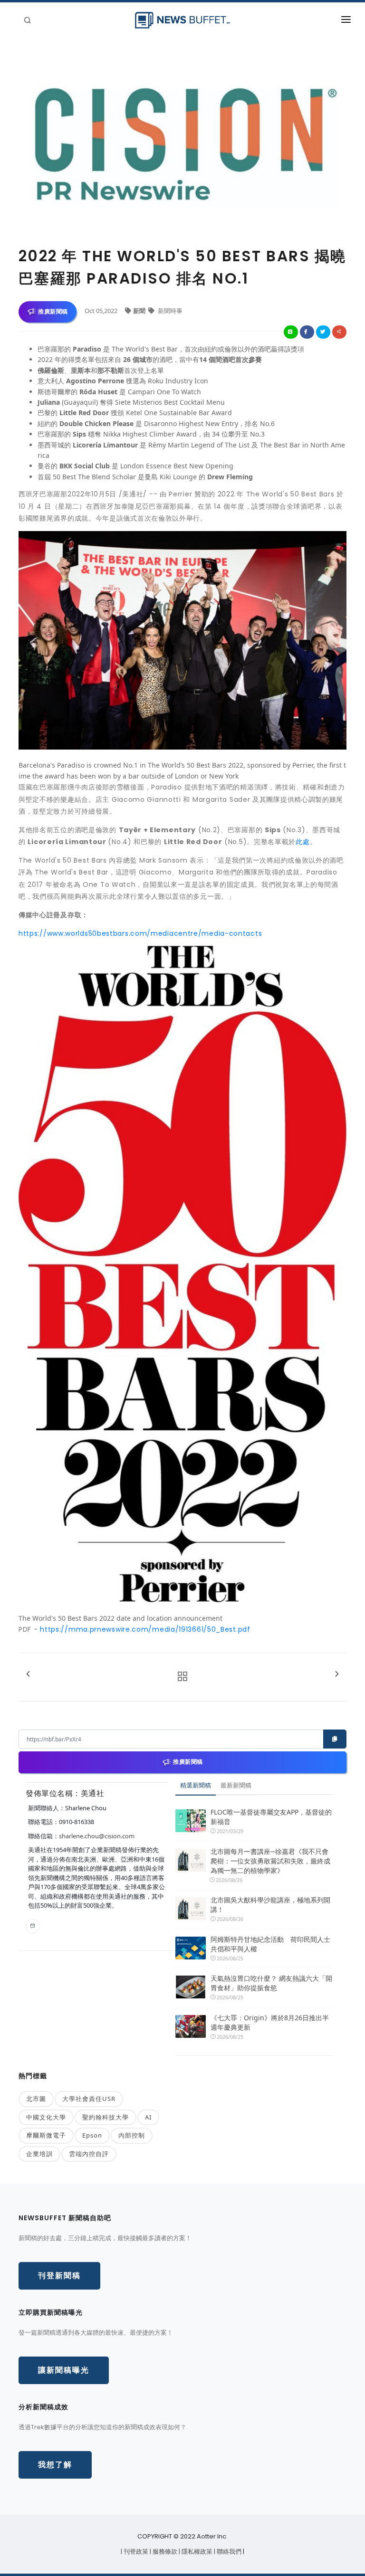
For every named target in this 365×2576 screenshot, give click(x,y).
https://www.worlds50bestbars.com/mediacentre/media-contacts (140, 933)
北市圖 (36, 2099)
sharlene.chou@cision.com (97, 1836)
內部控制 (132, 2135)
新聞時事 (169, 311)
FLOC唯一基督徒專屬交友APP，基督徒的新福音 (271, 1817)
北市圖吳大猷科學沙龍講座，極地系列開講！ (270, 1905)
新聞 (140, 311)
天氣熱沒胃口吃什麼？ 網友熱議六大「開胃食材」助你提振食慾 (271, 1983)
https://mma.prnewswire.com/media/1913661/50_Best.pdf (145, 1629)
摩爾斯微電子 (46, 2135)
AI (148, 2117)
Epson (92, 2135)
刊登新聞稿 (59, 2276)
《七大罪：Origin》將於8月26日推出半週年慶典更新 (270, 2022)
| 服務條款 (164, 2552)
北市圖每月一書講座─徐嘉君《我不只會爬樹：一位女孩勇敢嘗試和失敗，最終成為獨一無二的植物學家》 (270, 1861)
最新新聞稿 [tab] (236, 1785)
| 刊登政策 (135, 2552)
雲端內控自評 (89, 2154)
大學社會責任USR (89, 2099)
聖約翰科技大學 (106, 2117)
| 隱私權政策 (196, 2552)
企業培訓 (39, 2154)
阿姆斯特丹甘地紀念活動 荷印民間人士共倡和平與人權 (270, 1944)
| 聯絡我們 (228, 2552)
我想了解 (55, 2465)
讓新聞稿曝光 (64, 2370)
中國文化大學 (46, 2117)
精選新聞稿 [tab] (196, 1785)
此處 (303, 842)
